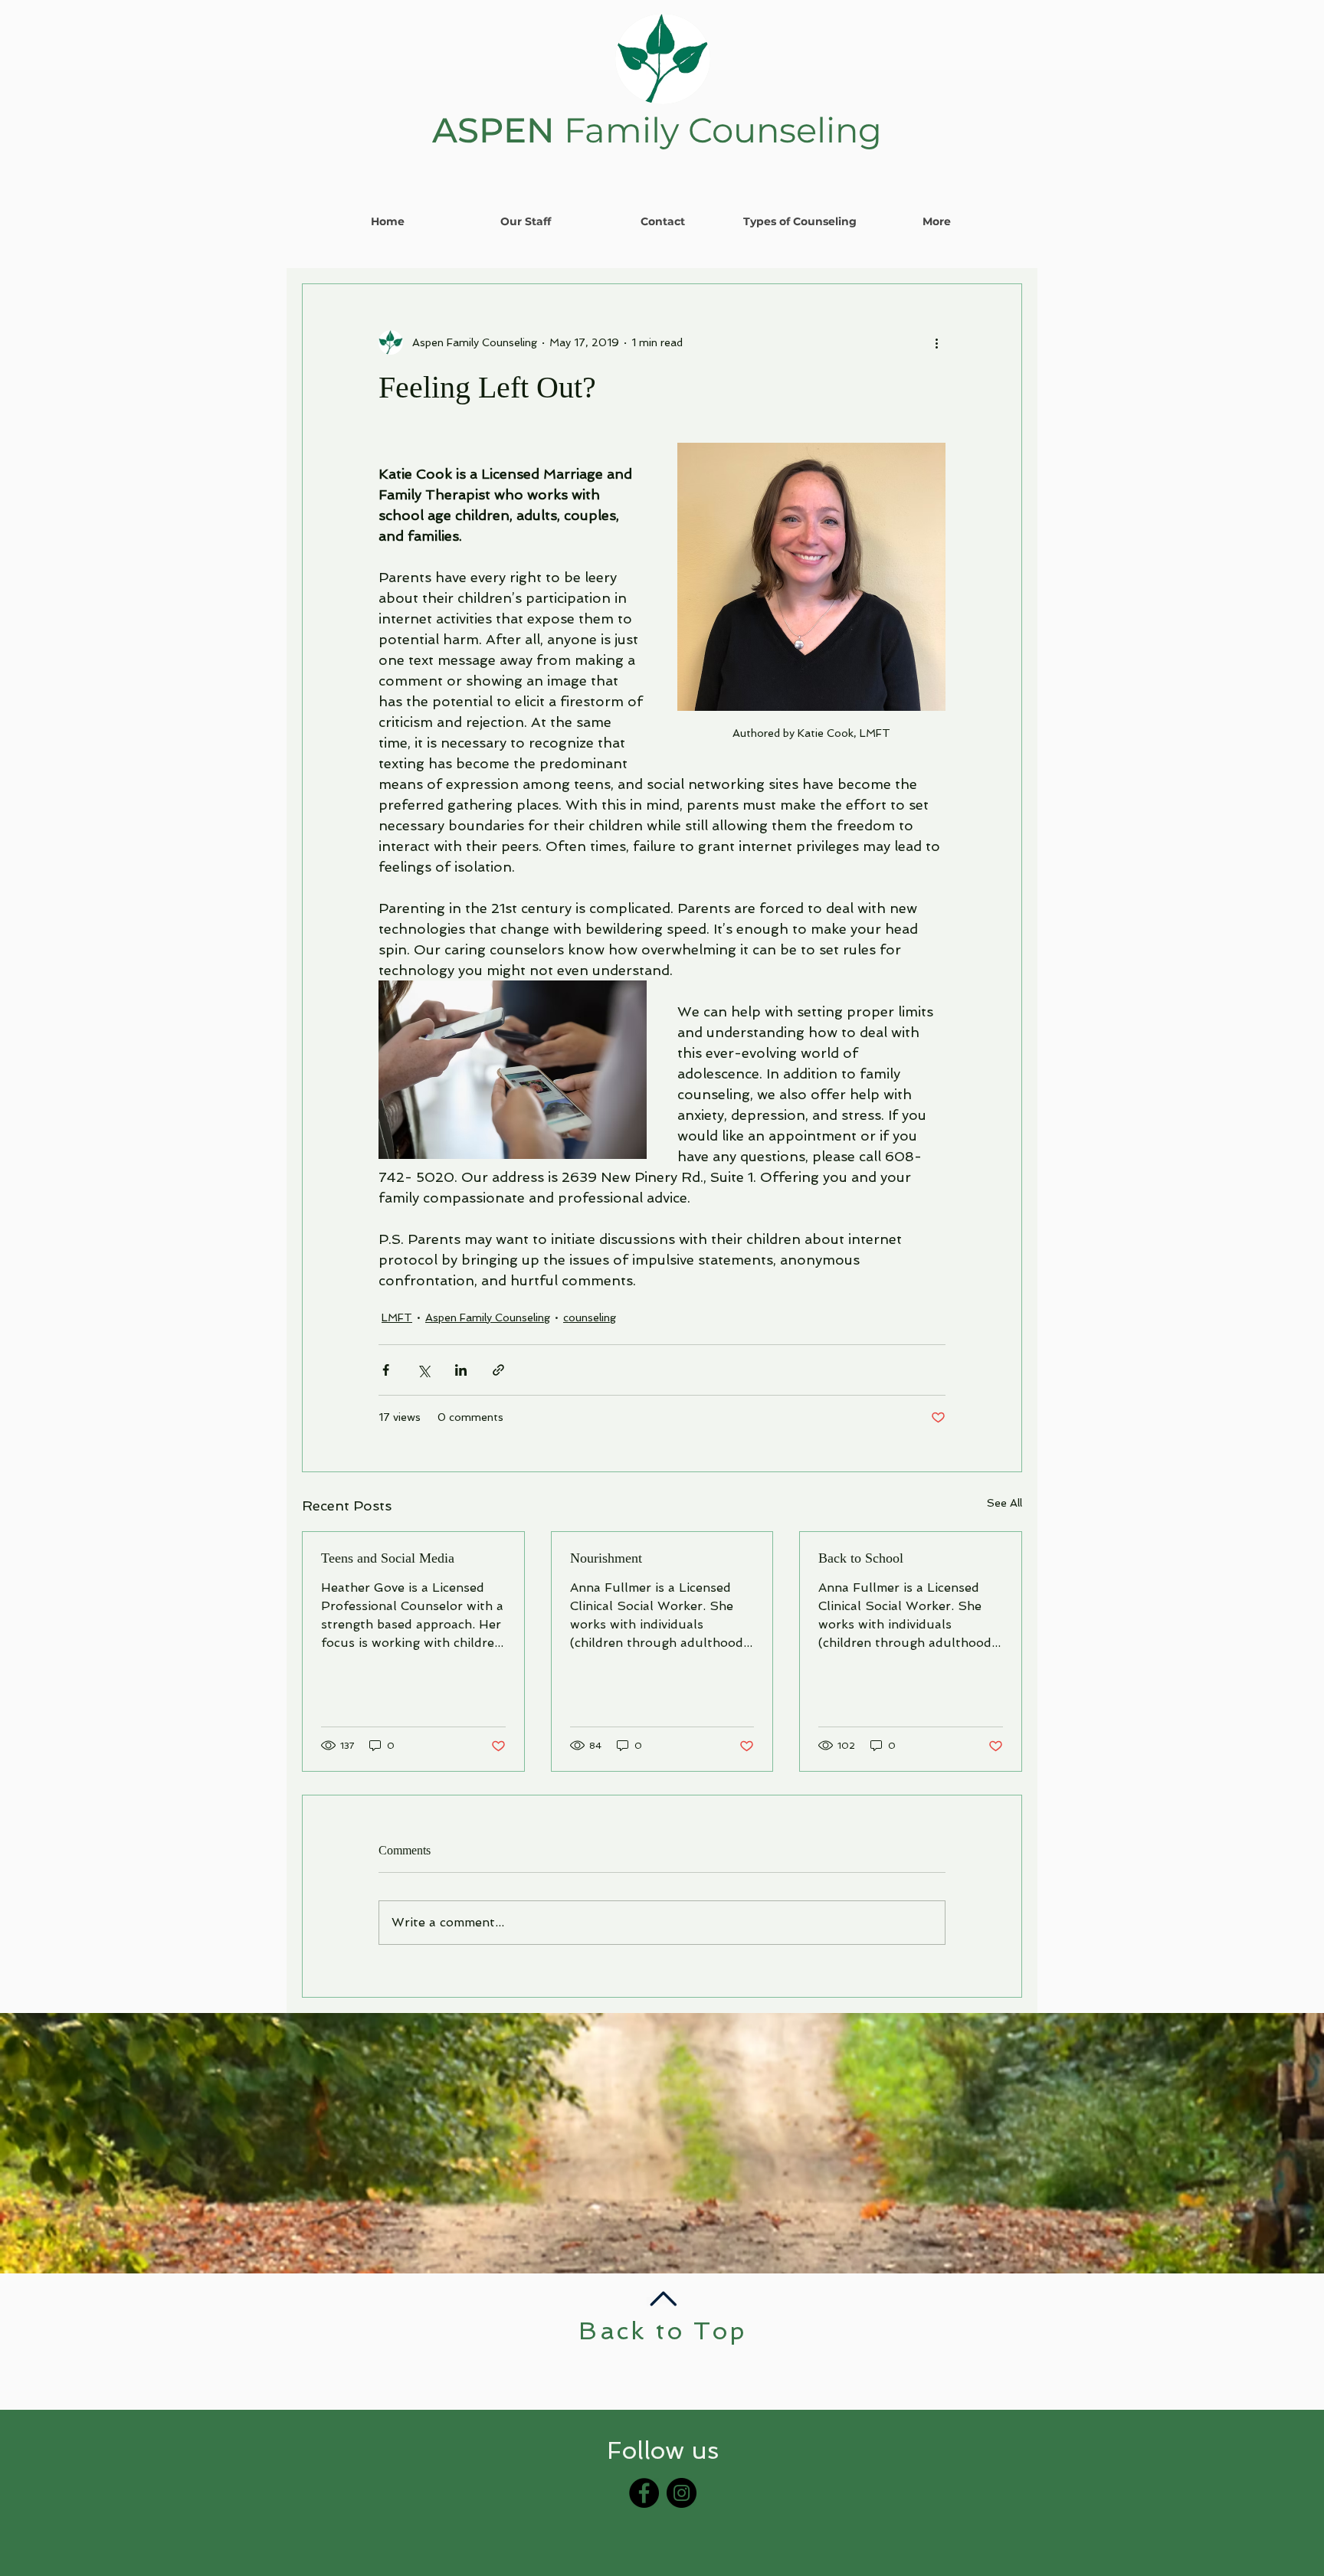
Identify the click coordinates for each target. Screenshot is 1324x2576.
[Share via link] (498, 1370)
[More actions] (936, 342)
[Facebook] (644, 2493)
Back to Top (662, 2331)
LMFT (397, 1317)
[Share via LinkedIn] (461, 1370)
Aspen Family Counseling (488, 1317)
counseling (590, 1317)
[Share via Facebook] (386, 1370)
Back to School (861, 1558)
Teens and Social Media (388, 1558)
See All (1004, 1503)
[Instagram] (682, 2493)
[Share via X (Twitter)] (423, 1370)
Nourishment (606, 1558)
